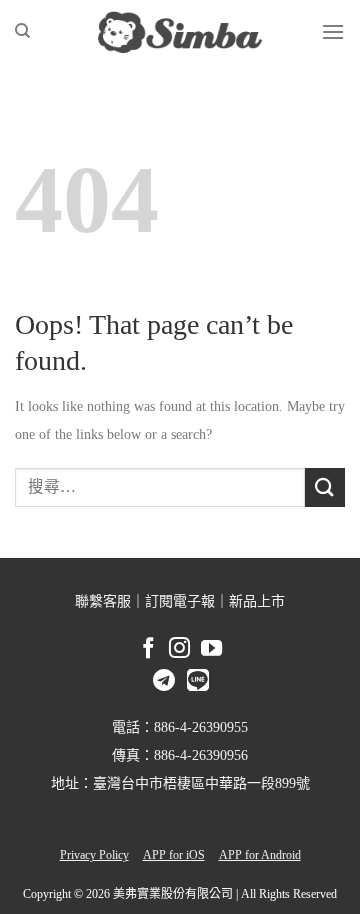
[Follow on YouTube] (211, 650)
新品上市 (257, 601)
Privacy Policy (94, 855)
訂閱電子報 (180, 601)
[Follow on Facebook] (148, 650)
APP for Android (260, 855)
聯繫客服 (103, 601)
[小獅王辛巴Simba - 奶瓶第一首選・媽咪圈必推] (180, 32)
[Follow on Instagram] (179, 651)
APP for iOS (174, 855)
